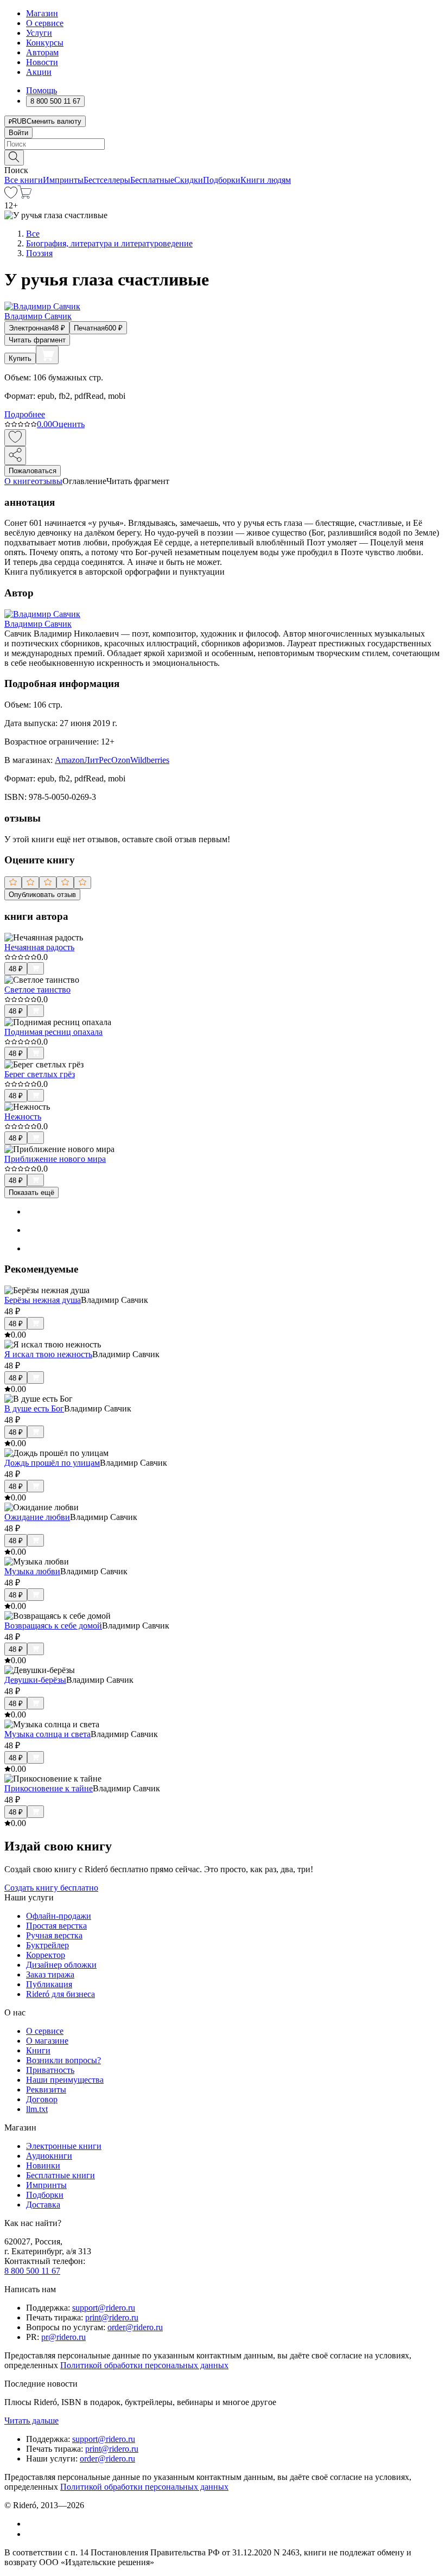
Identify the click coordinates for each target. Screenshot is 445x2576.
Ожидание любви (37, 1517)
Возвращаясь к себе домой (53, 1626)
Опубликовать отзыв (42, 895)
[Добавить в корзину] (47, 355)
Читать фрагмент (37, 340)
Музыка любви (32, 1571)
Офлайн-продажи (59, 1916)
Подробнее (25, 414)
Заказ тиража (50, 1974)
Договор (42, 2099)
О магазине (47, 2041)
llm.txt (37, 2109)
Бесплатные (152, 180)
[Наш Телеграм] (31, 2534)
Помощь (42, 90)
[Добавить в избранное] (15, 438)
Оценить (68, 424)
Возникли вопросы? (63, 2060)
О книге (20, 481)
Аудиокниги (49, 2156)
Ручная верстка (54, 1935)
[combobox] (223, 144)
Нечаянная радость (39, 947)
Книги (38, 2050)
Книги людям (266, 180)
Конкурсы (45, 43)
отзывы (49, 481)
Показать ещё (31, 1192)
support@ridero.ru (104, 2308)
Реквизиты (46, 2090)
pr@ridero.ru (63, 2337)
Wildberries (150, 760)
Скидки (189, 180)
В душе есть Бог (34, 1408)
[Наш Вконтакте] (32, 2524)
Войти (18, 133)
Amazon (69, 760)
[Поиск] (14, 158)
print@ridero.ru (112, 2317)
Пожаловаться (33, 471)
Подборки (222, 180)
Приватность (50, 2070)
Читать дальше (31, 2421)
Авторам (42, 52)
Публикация (49, 1984)
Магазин (42, 13)
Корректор (46, 1955)
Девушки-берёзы (35, 1680)
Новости (42, 62)
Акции (39, 72)
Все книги (24, 180)
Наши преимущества (65, 2080)
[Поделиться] (15, 456)
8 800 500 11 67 (32, 2271)
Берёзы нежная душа (43, 1300)
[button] (223, 157)
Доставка (43, 2205)
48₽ (16, 969)
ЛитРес (98, 760)
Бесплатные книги (61, 2175)
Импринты (63, 180)
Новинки (43, 2165)
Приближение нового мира (55, 1159)
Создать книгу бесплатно (51, 1888)
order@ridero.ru (135, 2327)
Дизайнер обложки (61, 1965)
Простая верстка (56, 1926)
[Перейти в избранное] (11, 196)
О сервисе (45, 23)
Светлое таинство (37, 990)
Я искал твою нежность (48, 1354)
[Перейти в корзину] (25, 196)
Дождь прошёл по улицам (52, 1463)
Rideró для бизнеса (61, 1994)
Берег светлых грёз (40, 1074)
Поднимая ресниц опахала (53, 1032)
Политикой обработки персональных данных (144, 2365)
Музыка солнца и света (47, 1734)
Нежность (23, 1117)
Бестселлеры (107, 180)
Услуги (39, 33)
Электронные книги (64, 2146)
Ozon (121, 760)
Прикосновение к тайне (49, 1788)
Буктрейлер (47, 1945)
